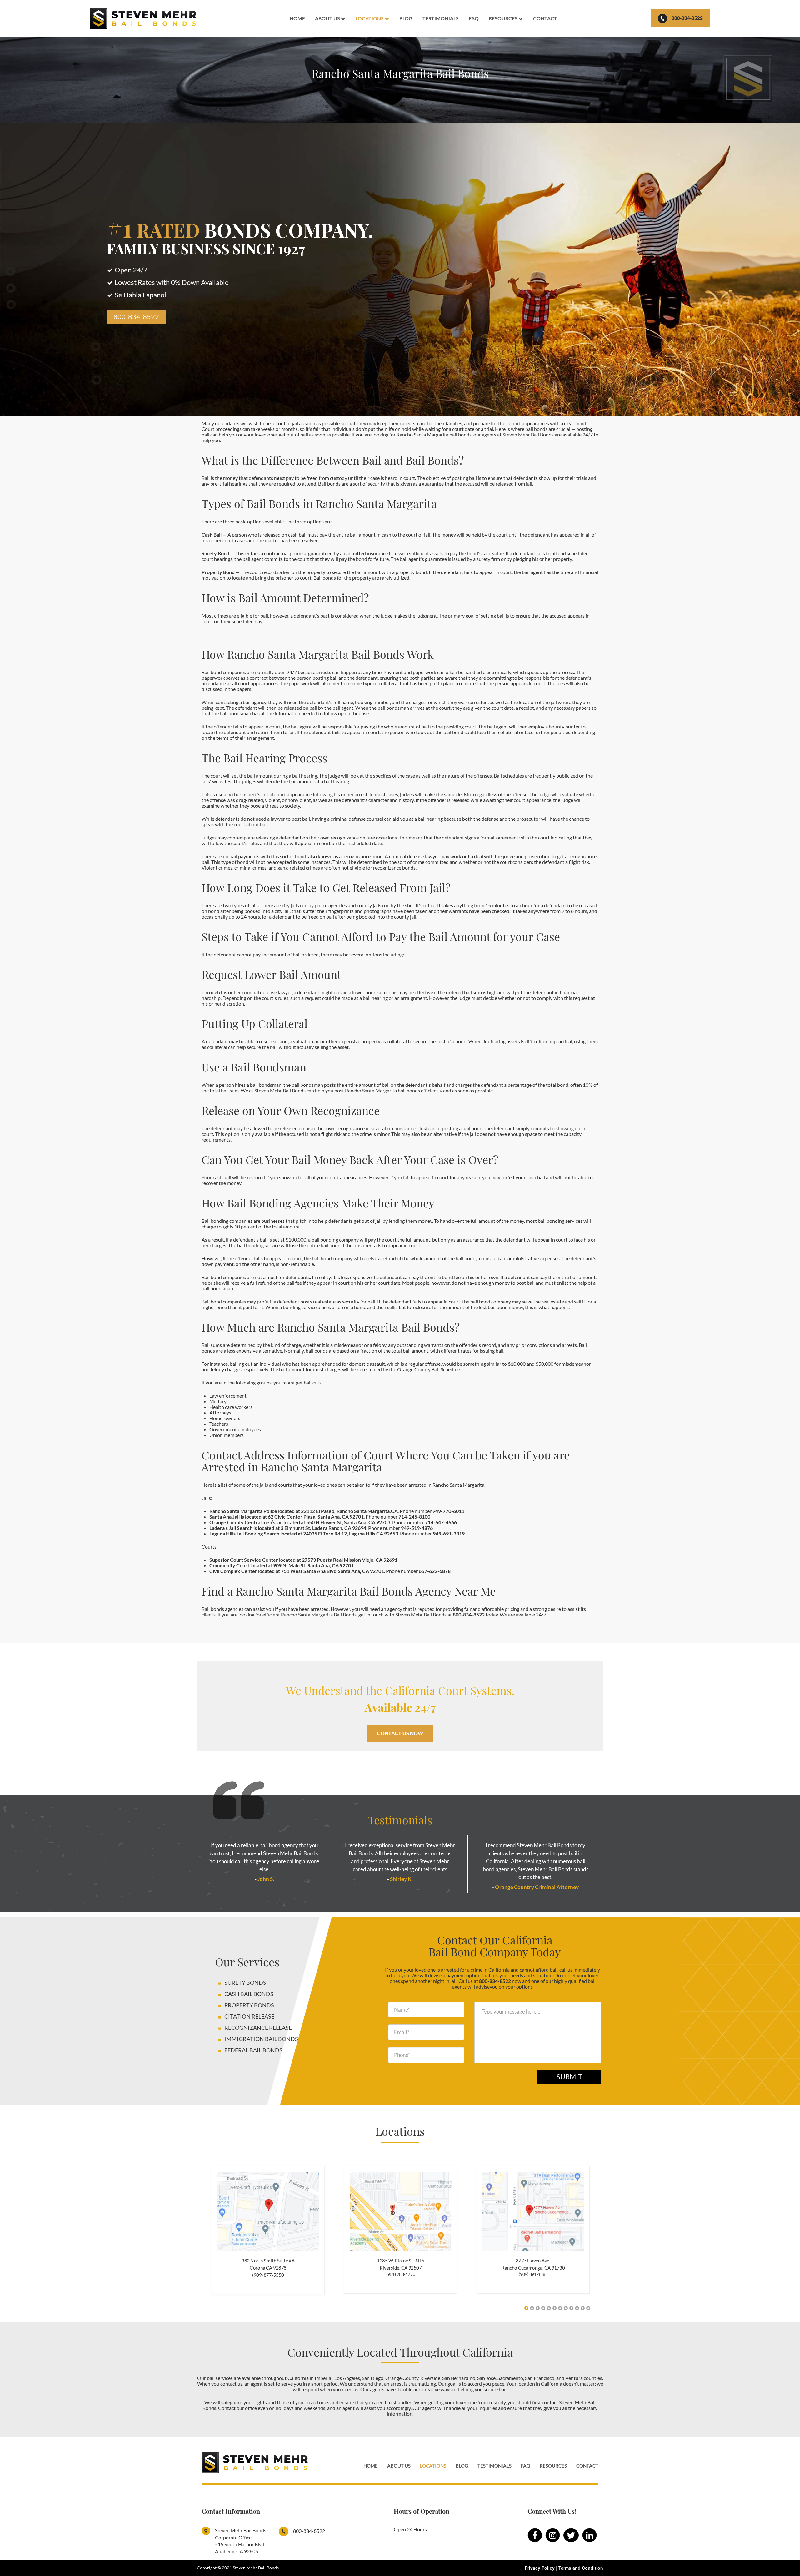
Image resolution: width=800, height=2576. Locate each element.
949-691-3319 (449, 1533)
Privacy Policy (540, 2568)
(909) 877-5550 (268, 2275)
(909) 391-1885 (533, 2274)
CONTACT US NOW (400, 1733)
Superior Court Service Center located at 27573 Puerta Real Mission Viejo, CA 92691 (303, 1560)
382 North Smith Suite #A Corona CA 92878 (268, 2264)
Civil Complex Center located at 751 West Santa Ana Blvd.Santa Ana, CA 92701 (297, 1571)
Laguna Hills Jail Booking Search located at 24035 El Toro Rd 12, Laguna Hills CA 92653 (304, 1533)
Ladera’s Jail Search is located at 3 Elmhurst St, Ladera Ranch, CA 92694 (288, 1528)
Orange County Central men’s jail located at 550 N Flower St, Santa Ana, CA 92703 (300, 1522)
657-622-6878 (435, 1571)
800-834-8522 (687, 18)
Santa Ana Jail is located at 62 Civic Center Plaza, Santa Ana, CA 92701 (287, 1517)
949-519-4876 (417, 1528)
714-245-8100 (414, 1517)
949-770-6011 (448, 1511)
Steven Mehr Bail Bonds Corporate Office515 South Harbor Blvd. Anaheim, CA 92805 (241, 2541)
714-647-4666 (441, 1522)
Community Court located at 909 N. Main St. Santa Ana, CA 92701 (282, 1565)
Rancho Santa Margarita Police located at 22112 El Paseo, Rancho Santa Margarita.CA (304, 1511)
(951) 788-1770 (401, 2274)
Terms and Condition (581, 2568)
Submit (569, 2077)
